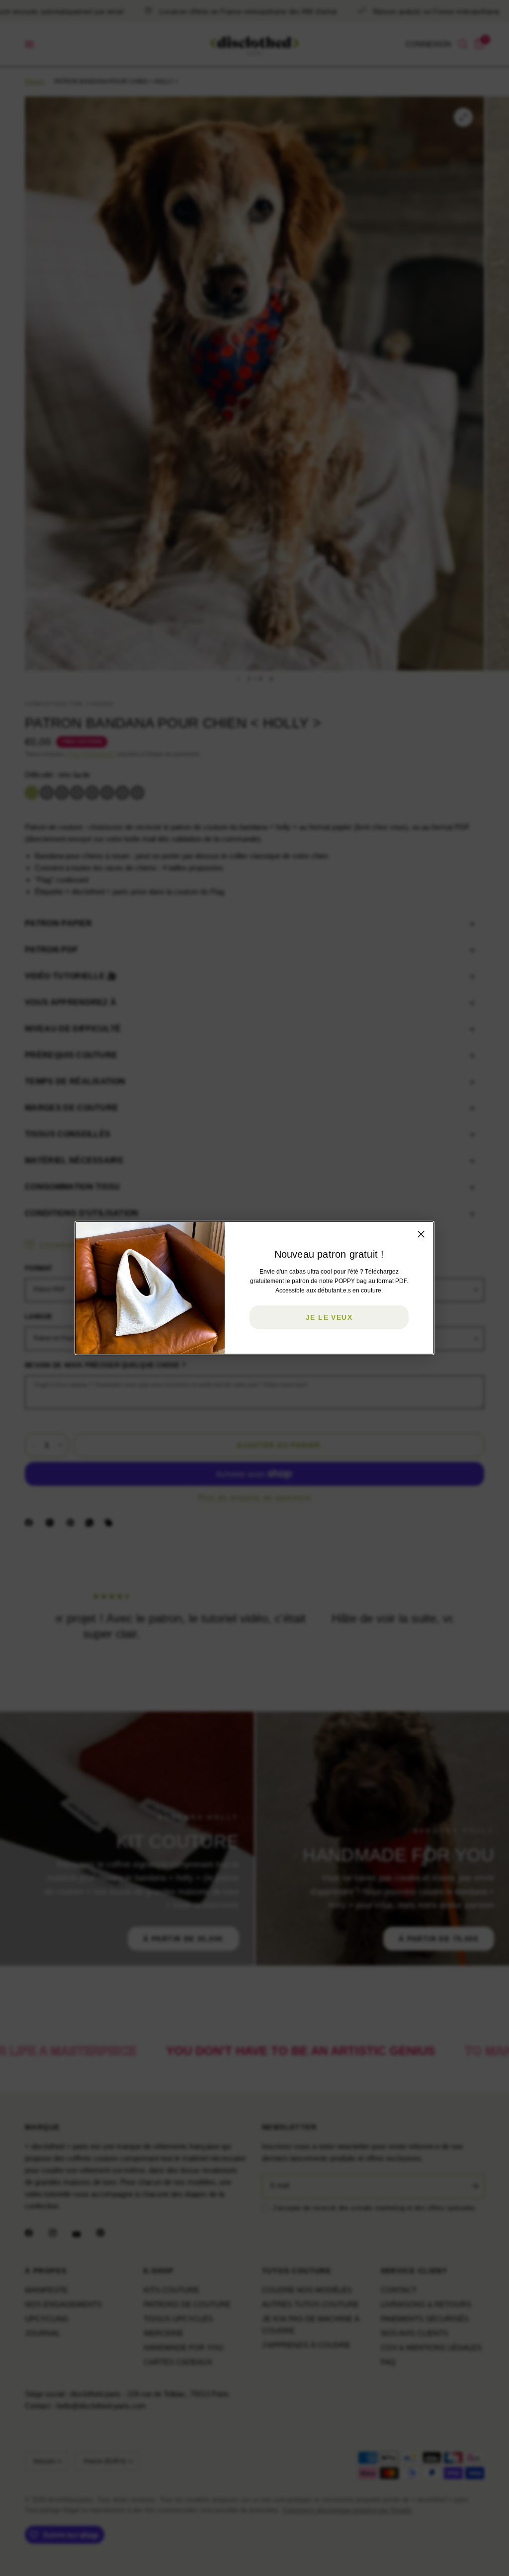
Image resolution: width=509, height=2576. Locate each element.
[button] (329, 1317)
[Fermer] (421, 1234)
